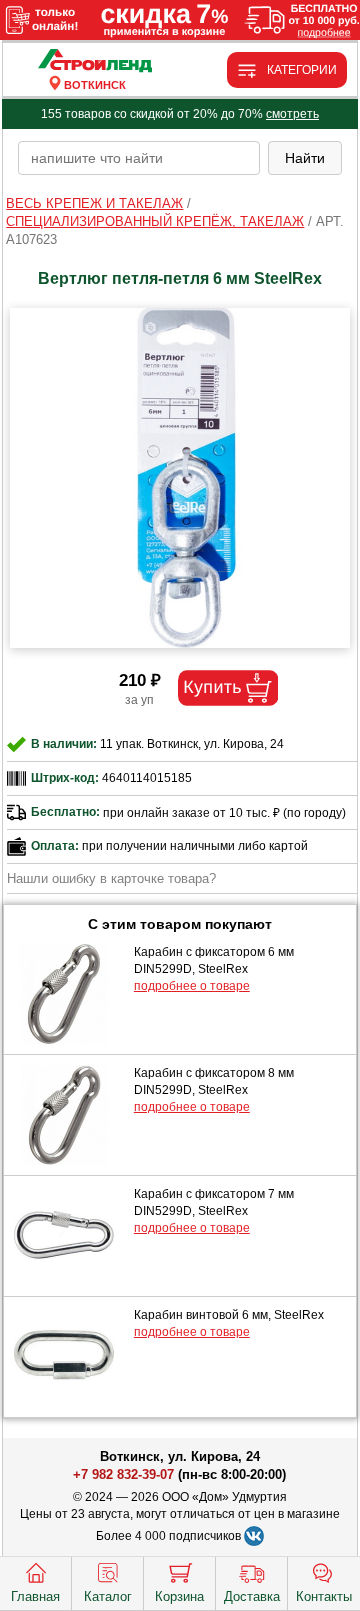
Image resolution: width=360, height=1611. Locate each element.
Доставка (252, 1596)
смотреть (292, 114)
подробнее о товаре (192, 986)
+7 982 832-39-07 (123, 1474)
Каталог (108, 1596)
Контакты (324, 1596)
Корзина (179, 1596)
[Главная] (95, 61)
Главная (35, 1596)
